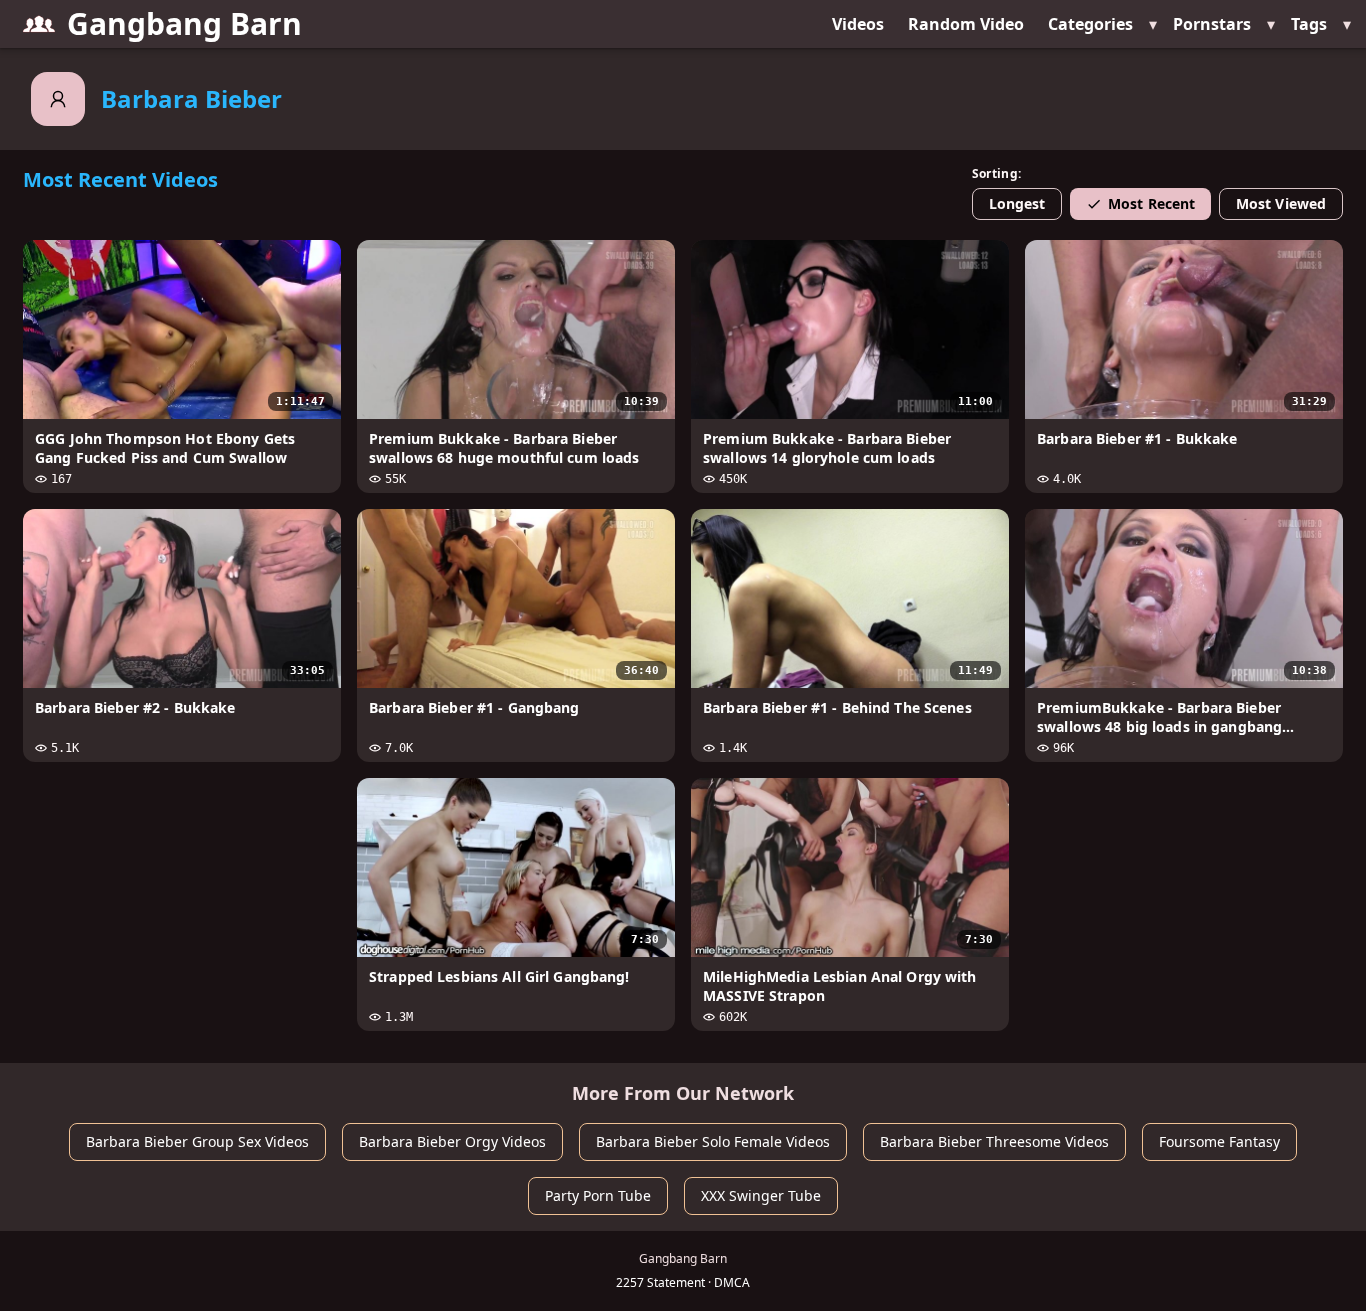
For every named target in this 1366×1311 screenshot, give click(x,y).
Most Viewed (1281, 203)
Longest (1017, 203)
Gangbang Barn (184, 23)
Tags (1309, 24)
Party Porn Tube (598, 1195)
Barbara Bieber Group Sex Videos (197, 1141)
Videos (858, 24)
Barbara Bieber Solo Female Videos (713, 1141)
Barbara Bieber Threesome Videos (994, 1141)
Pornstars (1212, 24)
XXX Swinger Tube (761, 1195)
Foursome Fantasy (1219, 1141)
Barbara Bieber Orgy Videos (452, 1141)
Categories (1090, 24)
